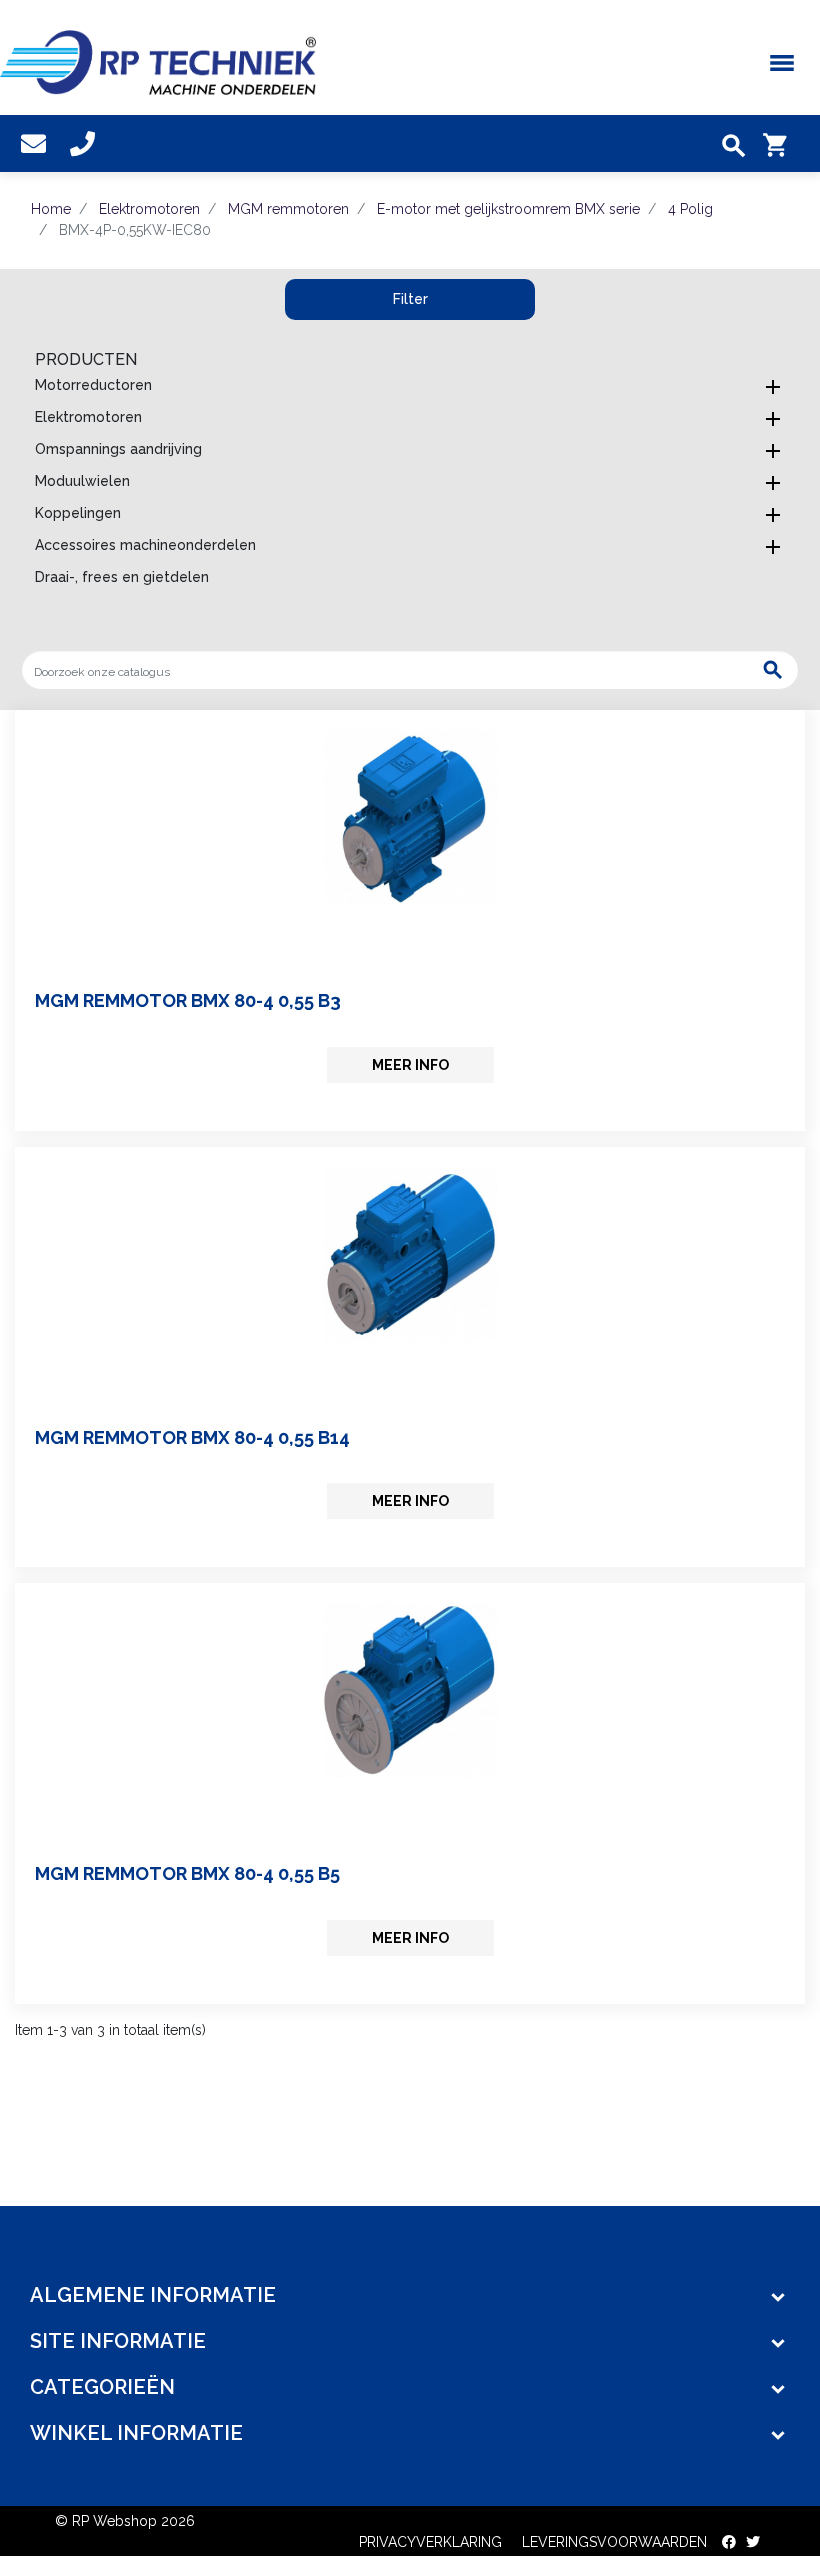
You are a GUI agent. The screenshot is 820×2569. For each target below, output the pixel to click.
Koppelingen (78, 513)
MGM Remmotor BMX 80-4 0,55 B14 (192, 1437)
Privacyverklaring (430, 2542)
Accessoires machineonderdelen (145, 545)
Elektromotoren (88, 417)
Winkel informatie (136, 2433)
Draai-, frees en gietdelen (122, 577)
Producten (86, 359)
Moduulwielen (82, 481)
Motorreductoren (93, 385)
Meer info (410, 1065)
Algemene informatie (153, 2295)
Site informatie (118, 2341)
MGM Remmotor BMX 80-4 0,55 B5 (187, 1873)
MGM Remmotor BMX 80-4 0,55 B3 (188, 1000)
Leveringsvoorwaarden (614, 2542)
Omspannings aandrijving (118, 449)
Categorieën (102, 2387)
